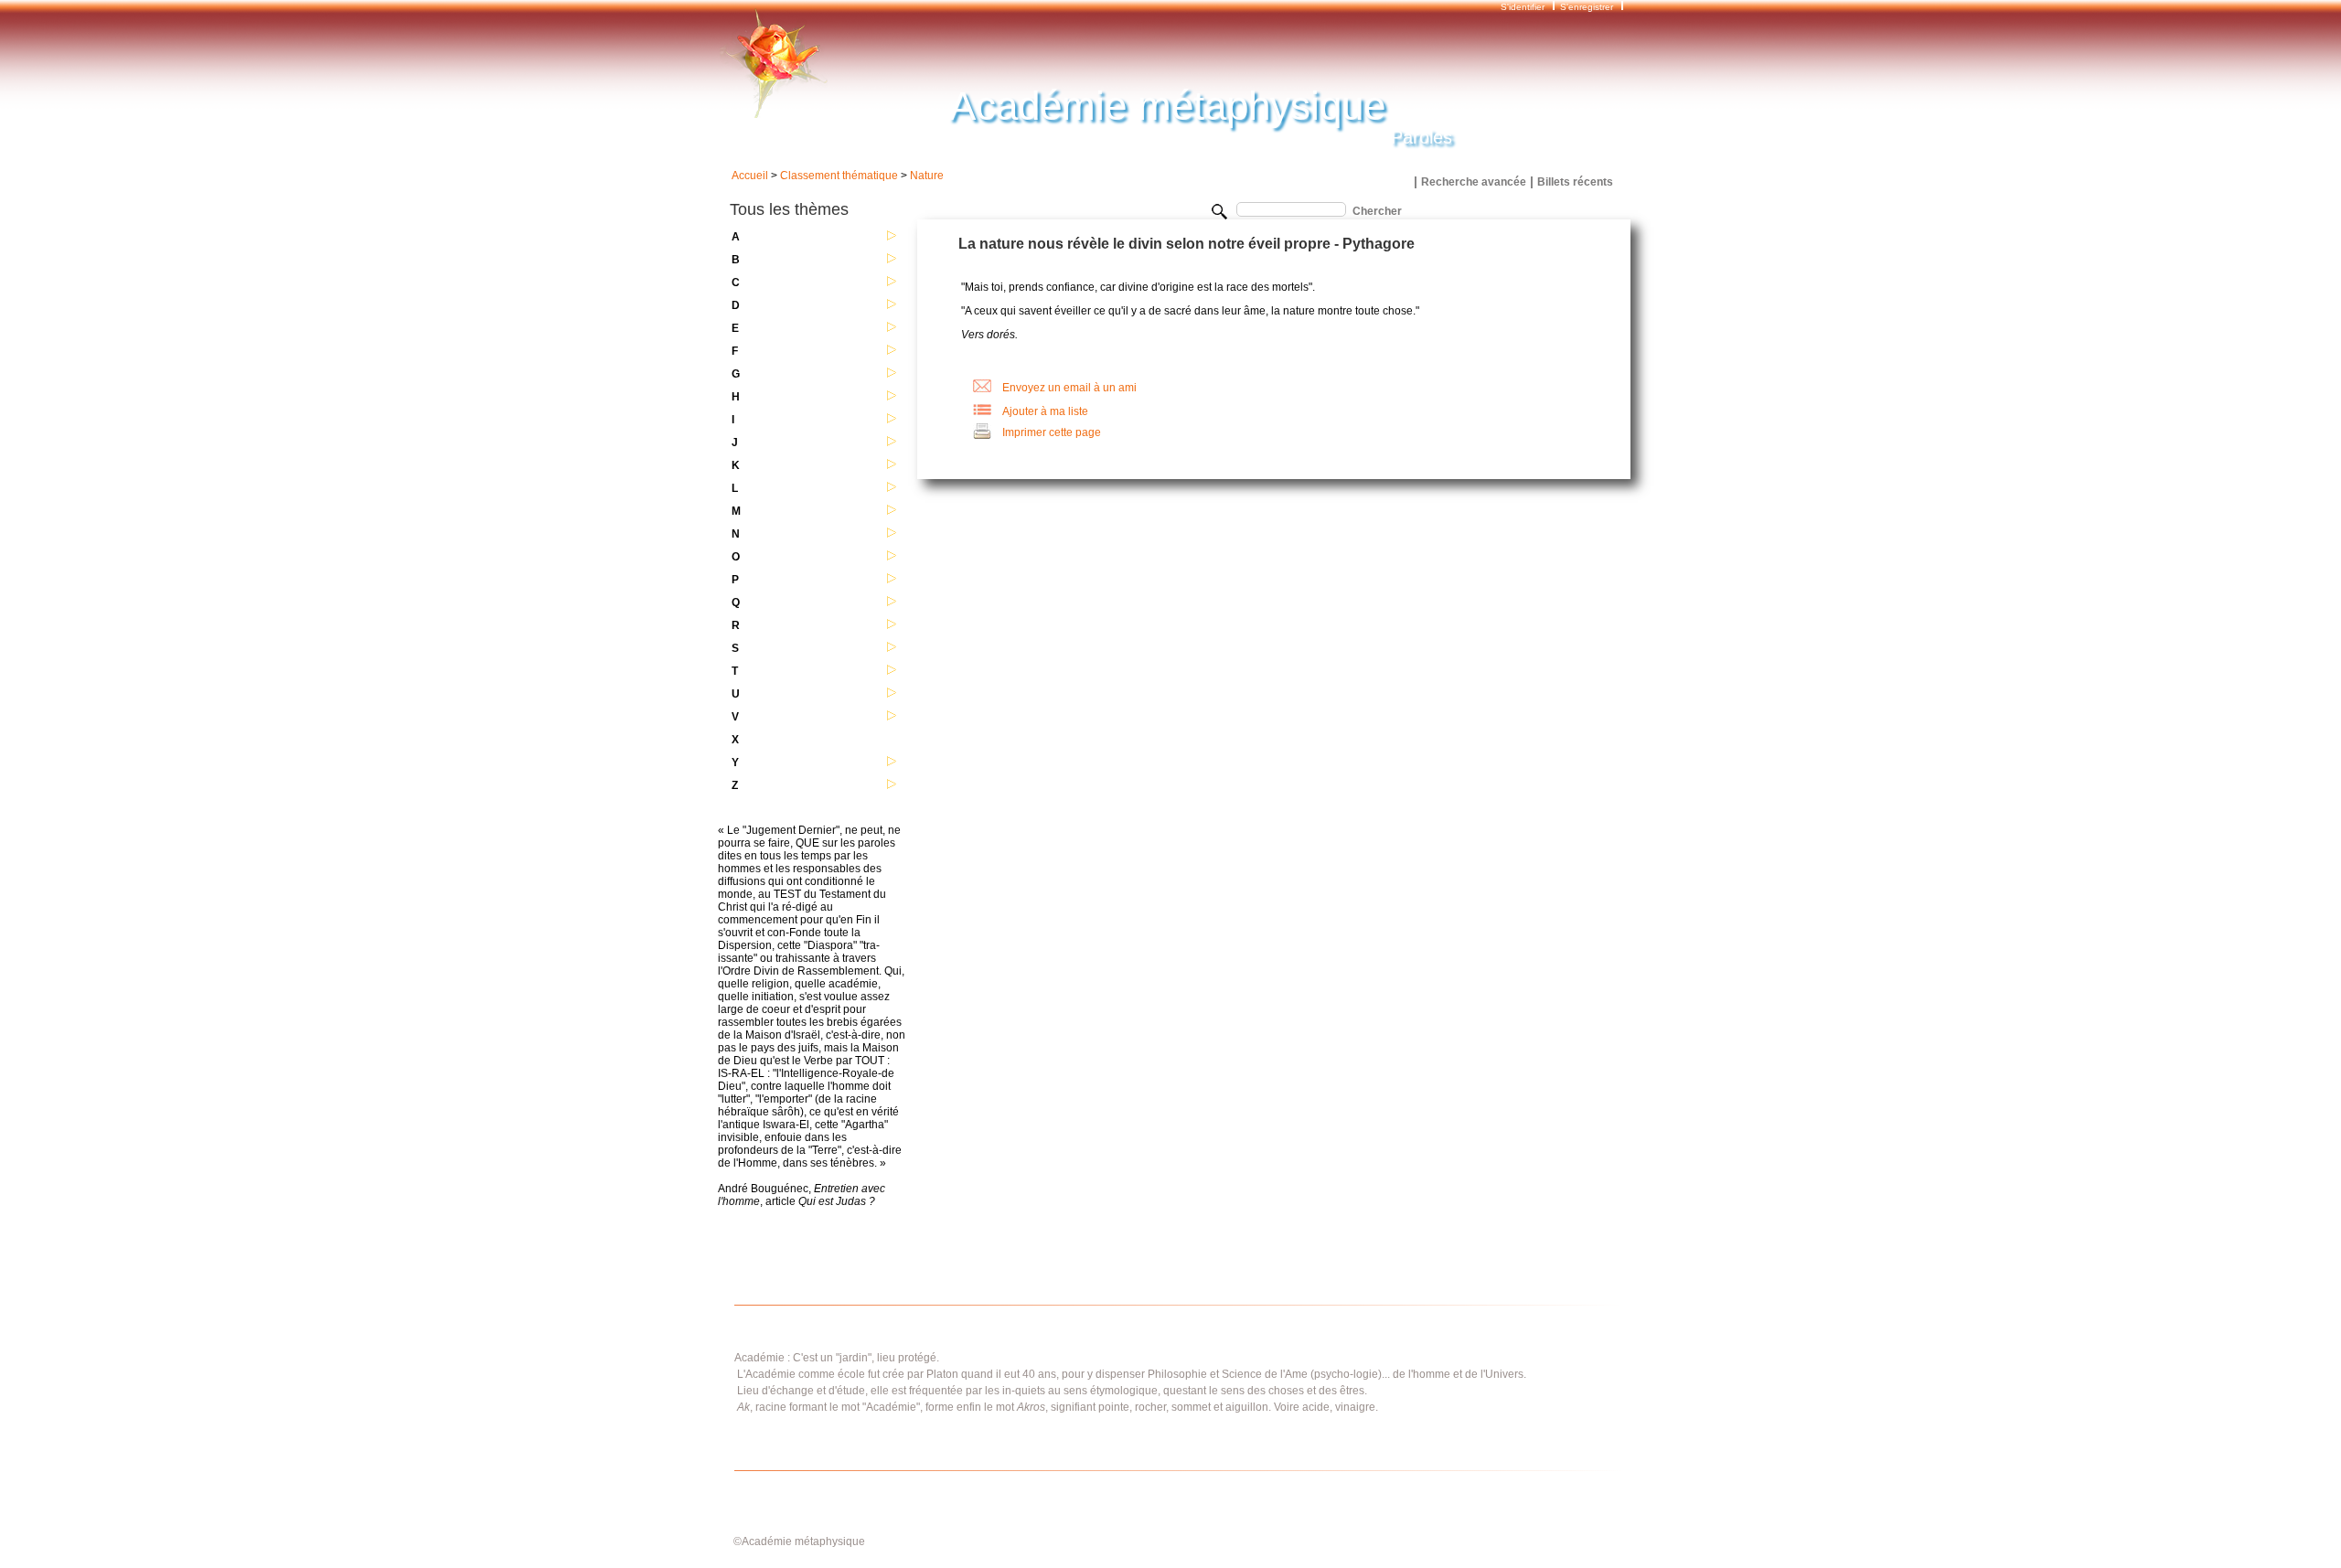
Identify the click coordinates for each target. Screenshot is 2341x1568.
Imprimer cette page (1052, 432)
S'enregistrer (1587, 7)
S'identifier (1524, 7)
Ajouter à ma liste (1045, 411)
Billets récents (1575, 182)
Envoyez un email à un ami (1069, 388)
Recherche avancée (1474, 182)
